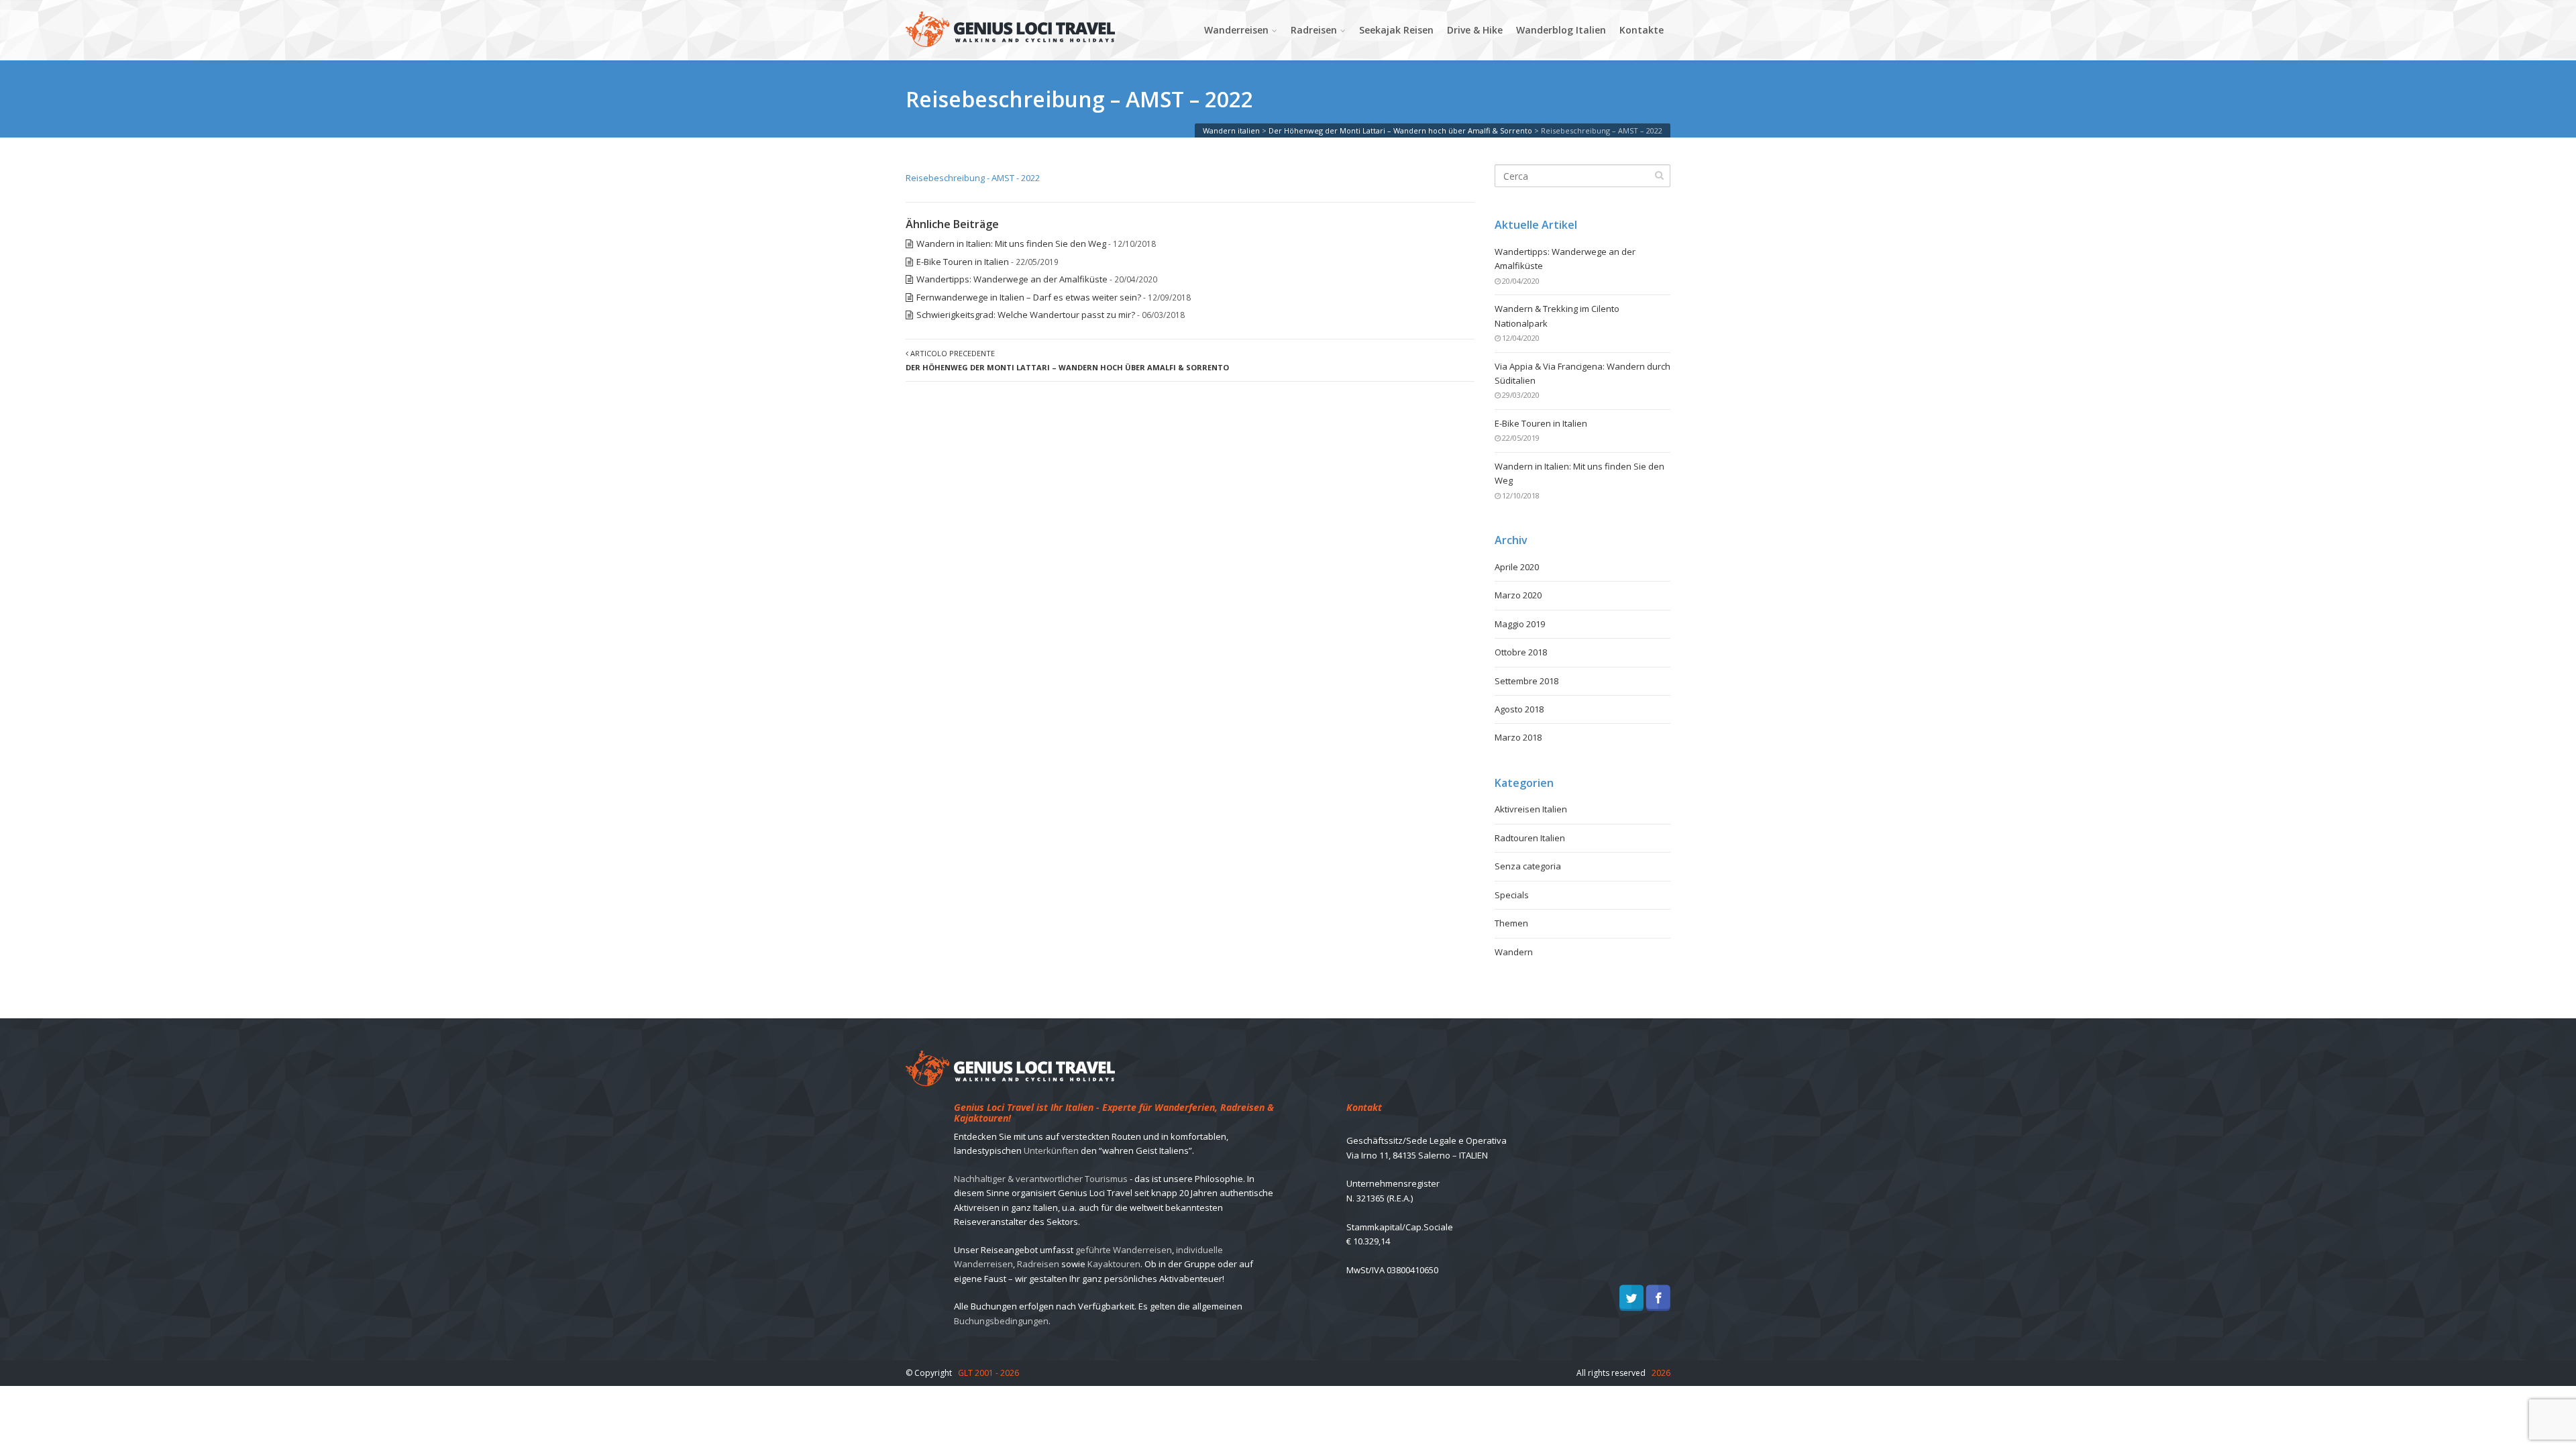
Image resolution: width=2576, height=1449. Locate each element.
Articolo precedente (1067, 360)
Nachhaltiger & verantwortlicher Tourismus (1041, 1179)
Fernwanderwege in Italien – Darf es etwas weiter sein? (1029, 297)
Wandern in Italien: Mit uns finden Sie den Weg (1011, 244)
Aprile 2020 (1517, 567)
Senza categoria (1528, 866)
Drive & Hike (1475, 30)
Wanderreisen (1236, 30)
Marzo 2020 (1518, 595)
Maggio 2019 (1520, 624)
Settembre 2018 (1526, 681)
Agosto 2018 (1519, 709)
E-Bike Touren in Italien (963, 262)
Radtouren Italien (1530, 838)
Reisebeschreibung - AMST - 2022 (973, 178)
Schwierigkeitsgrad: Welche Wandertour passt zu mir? (1026, 315)
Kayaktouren (1114, 1264)
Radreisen (1314, 30)
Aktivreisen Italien (1531, 809)
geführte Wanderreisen (1124, 1250)
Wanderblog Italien (1561, 30)
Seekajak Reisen (1396, 30)
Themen (1511, 923)
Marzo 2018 (1518, 737)
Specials (1512, 895)
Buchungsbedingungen (1001, 1321)
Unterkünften (1051, 1150)
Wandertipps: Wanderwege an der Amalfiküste (1012, 279)
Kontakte (1642, 30)
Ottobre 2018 (1521, 652)
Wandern (1514, 952)
